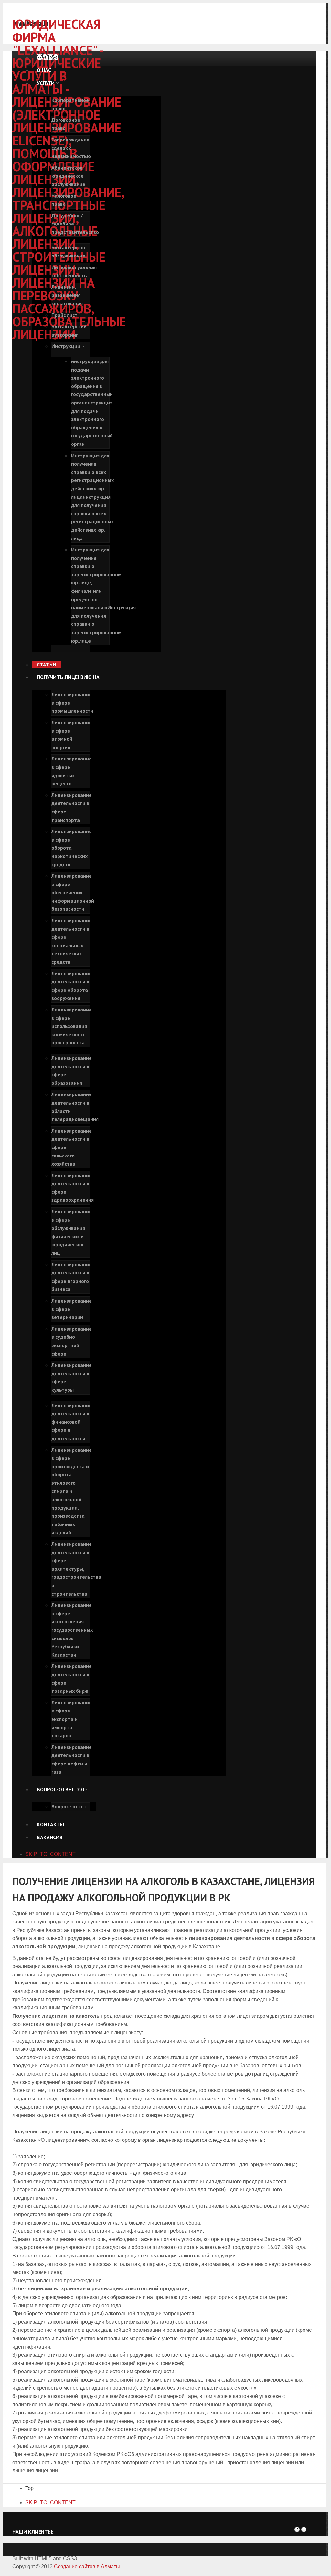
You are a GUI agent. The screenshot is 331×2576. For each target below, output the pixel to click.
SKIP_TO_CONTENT (50, 1854)
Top (29, 2488)
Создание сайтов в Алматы (87, 2566)
